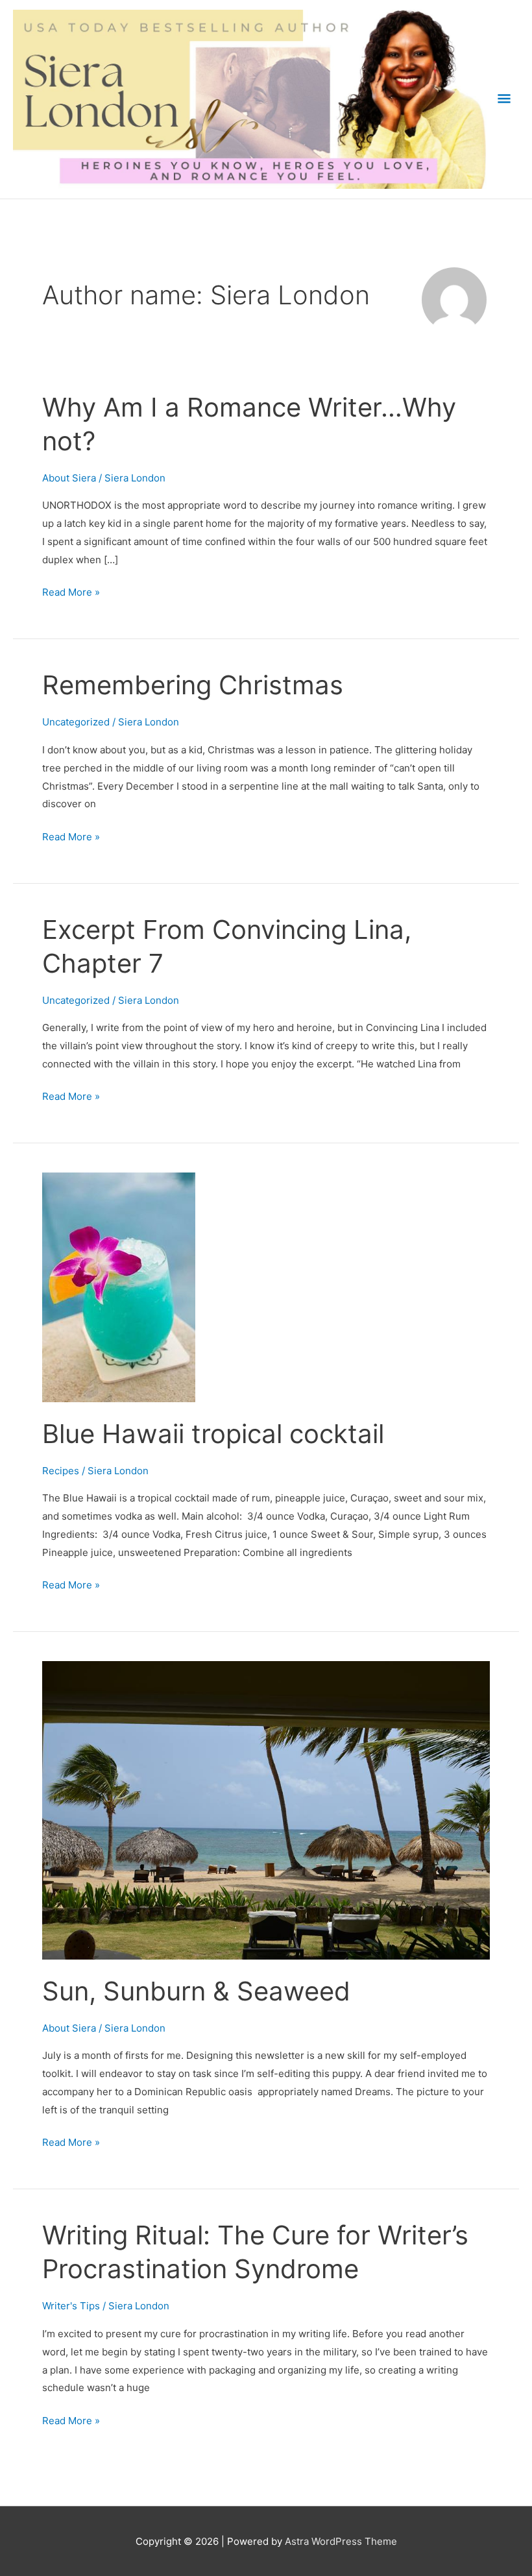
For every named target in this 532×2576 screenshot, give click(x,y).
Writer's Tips (71, 2306)
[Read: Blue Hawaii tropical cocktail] (119, 1286)
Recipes (61, 1471)
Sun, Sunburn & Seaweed (196, 1991)
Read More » (71, 593)
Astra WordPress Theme (341, 2541)
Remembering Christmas (193, 685)
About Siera (69, 478)
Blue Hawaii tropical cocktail (213, 1434)
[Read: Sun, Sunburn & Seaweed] (266, 1809)
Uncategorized (76, 722)
